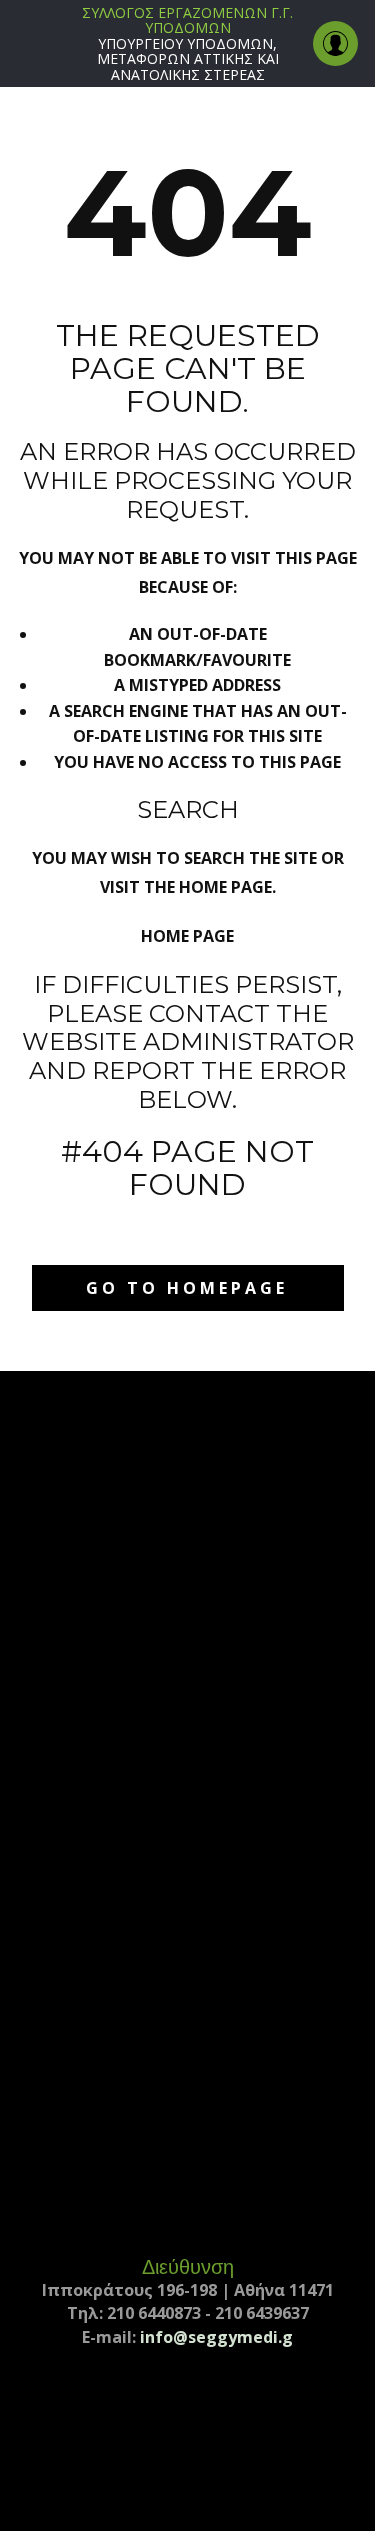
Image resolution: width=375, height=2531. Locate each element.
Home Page (187, 936)
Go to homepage (187, 1288)
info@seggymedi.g (216, 2337)
